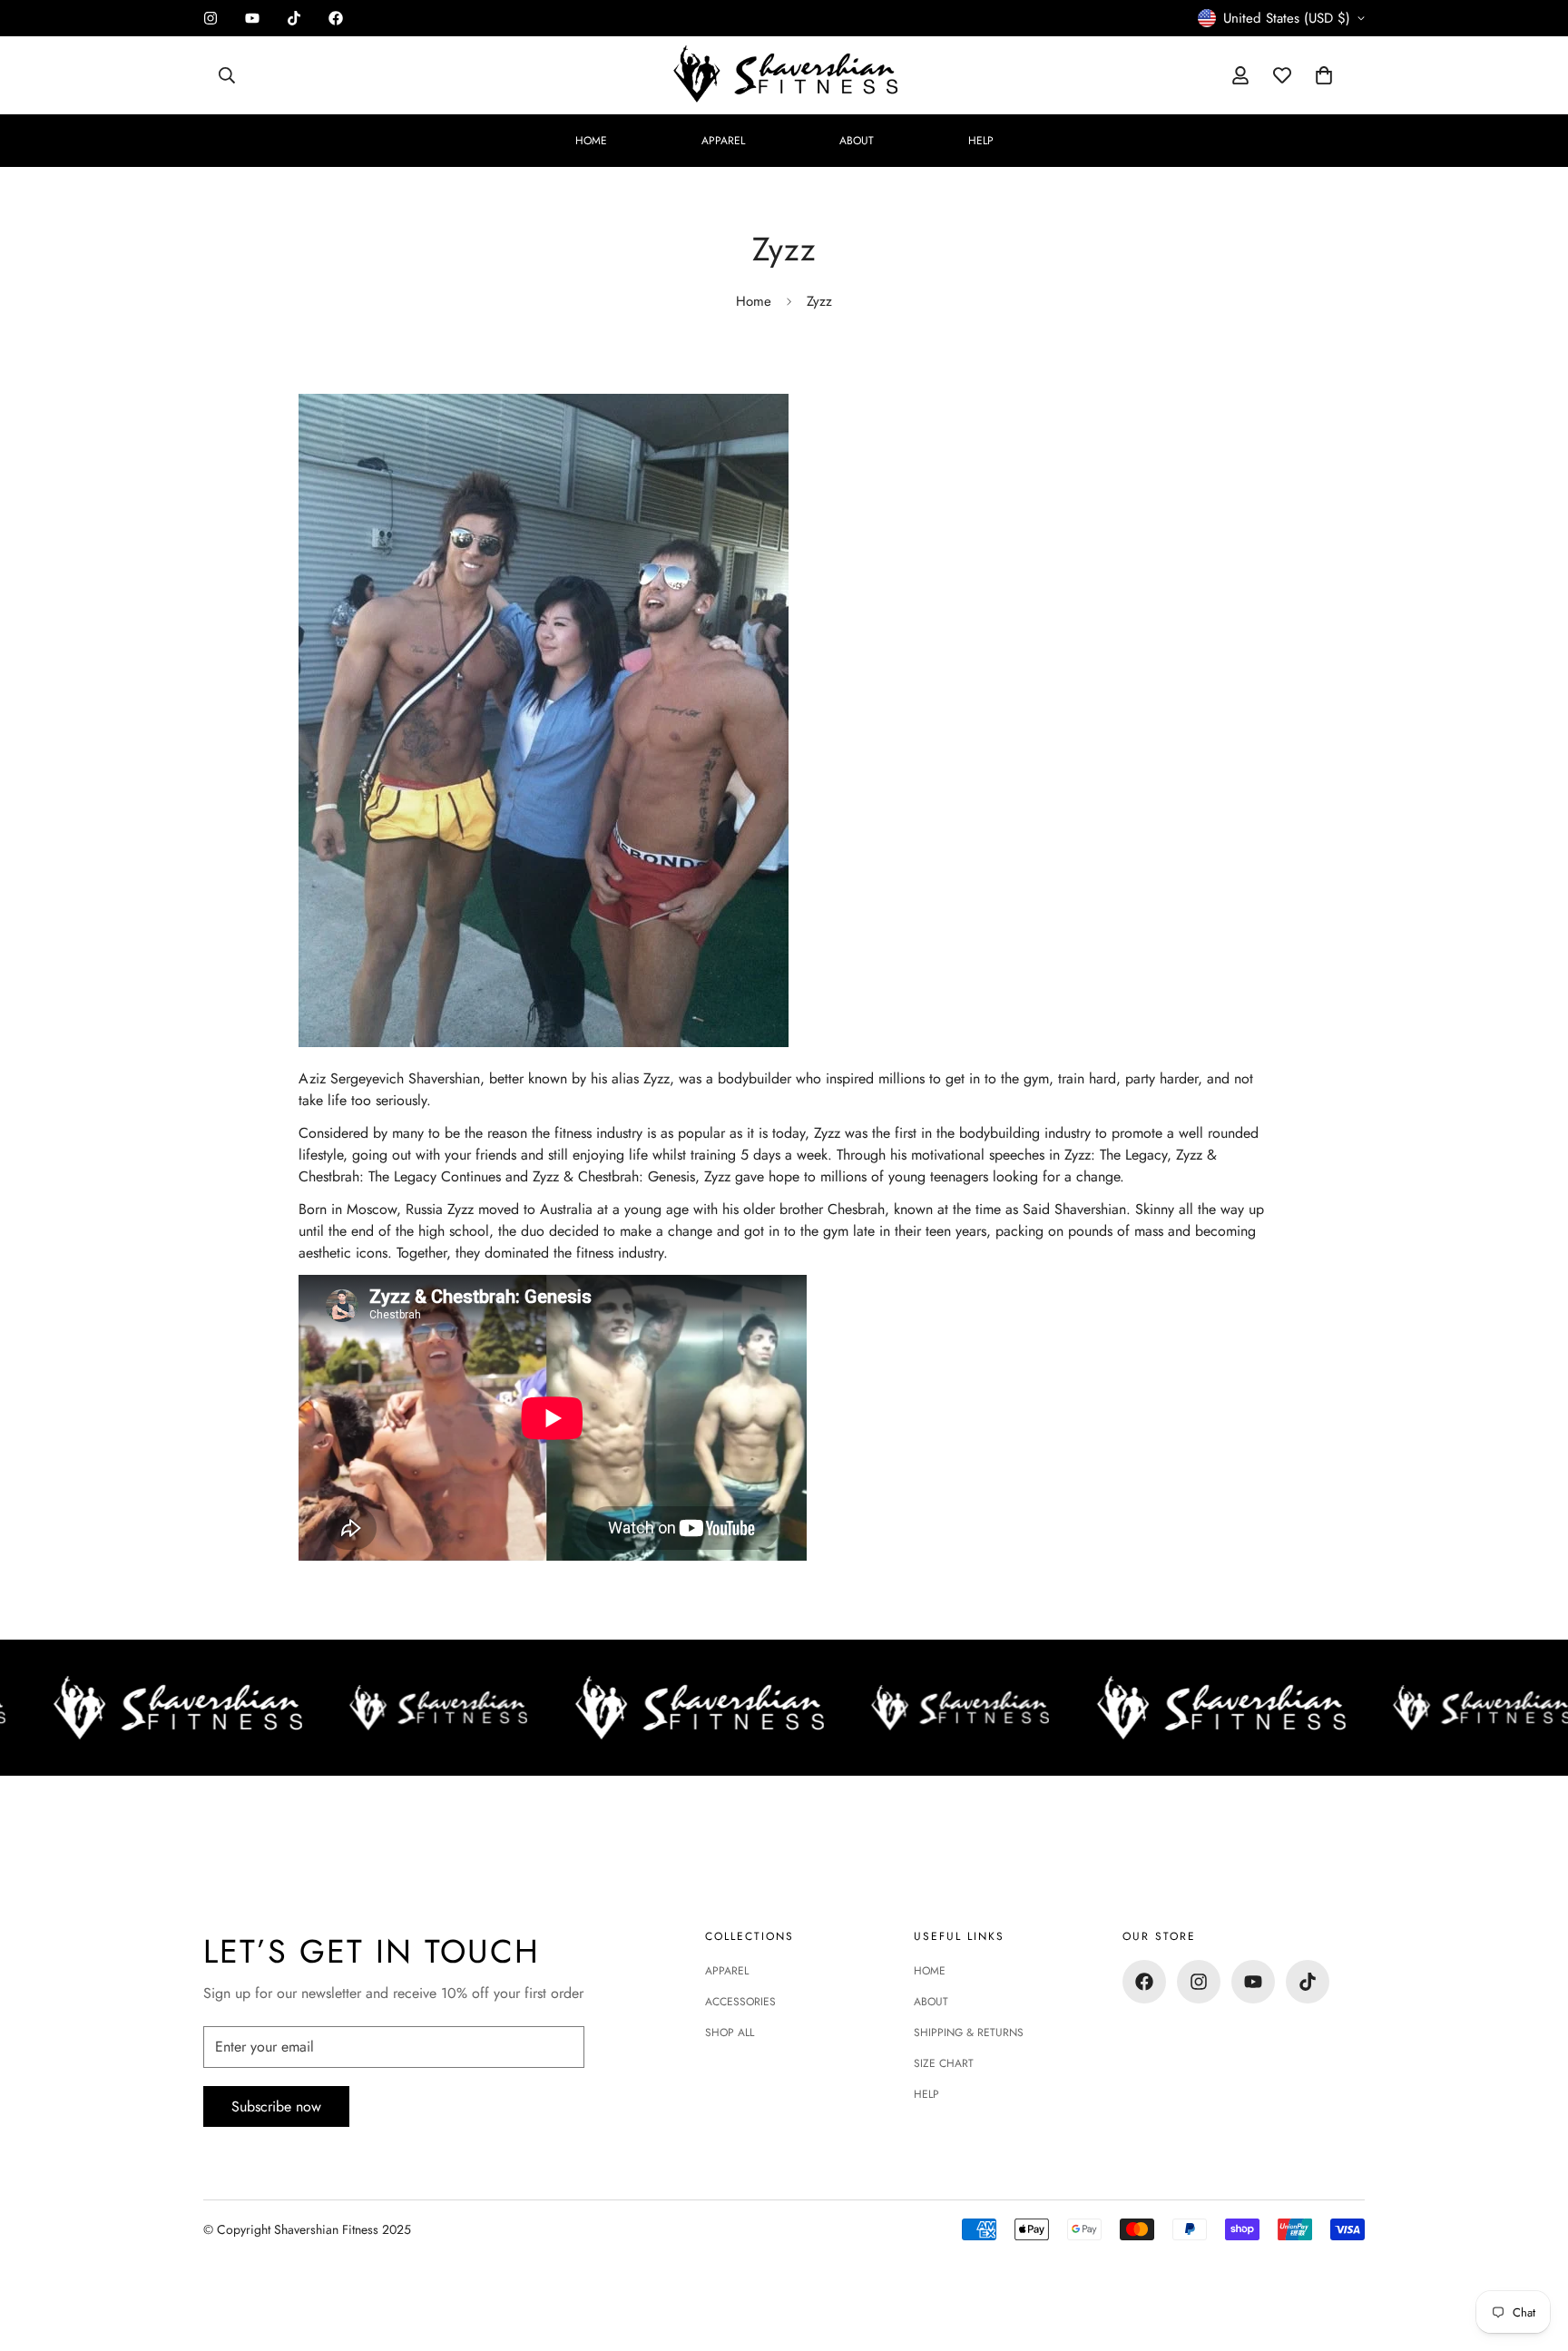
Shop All (730, 2033)
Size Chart (944, 2063)
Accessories (740, 2002)
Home (591, 141)
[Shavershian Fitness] (784, 75)
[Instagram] (211, 18)
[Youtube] (252, 18)
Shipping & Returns (969, 2033)
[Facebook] (336, 18)
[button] (1324, 75)
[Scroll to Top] (1533, 2252)
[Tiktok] (294, 18)
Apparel (723, 141)
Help (981, 141)
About (857, 141)
